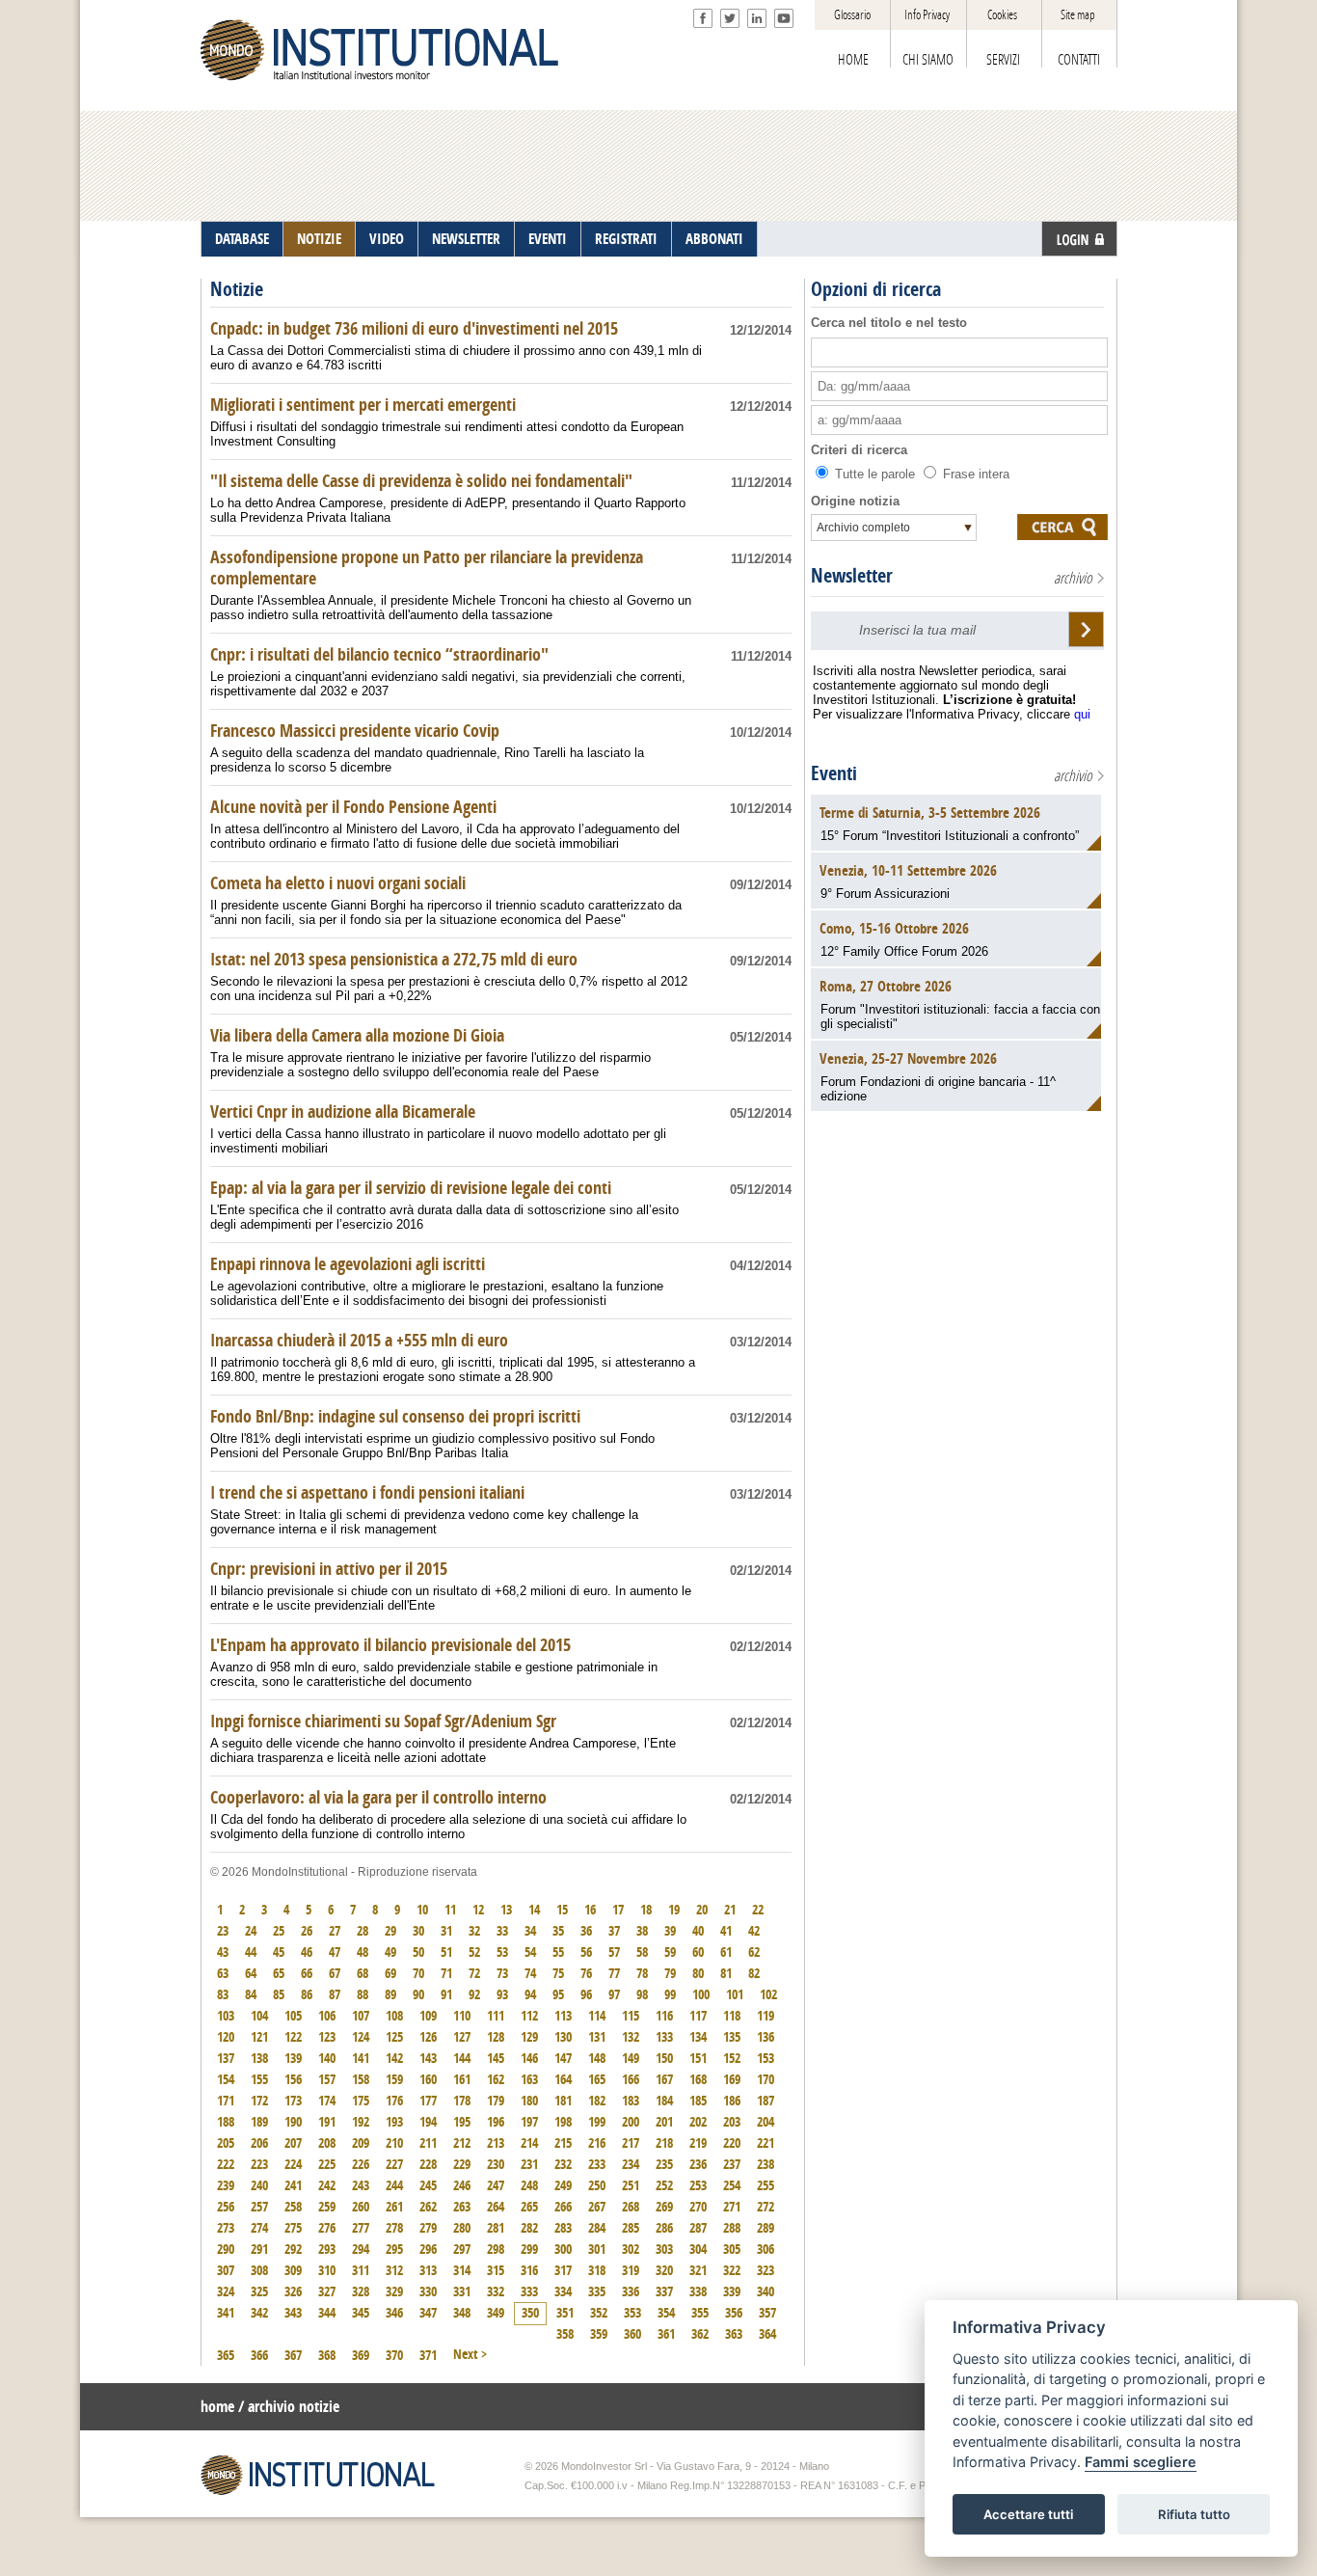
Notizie (237, 289)
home (217, 2407)
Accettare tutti (1028, 2514)
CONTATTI (1079, 60)
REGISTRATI (626, 239)
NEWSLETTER (466, 239)
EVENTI (548, 239)
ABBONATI (714, 239)
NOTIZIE (319, 239)
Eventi (834, 773)
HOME (853, 60)
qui (1082, 714)
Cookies (1002, 15)
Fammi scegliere (1141, 2463)
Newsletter (852, 576)
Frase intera (974, 474)
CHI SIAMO (928, 60)
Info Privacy (927, 15)
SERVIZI (1003, 60)
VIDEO (387, 239)
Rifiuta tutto (1194, 2514)
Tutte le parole (875, 474)
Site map (1078, 15)
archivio (1073, 578)
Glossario (852, 15)
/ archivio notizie (289, 2407)
